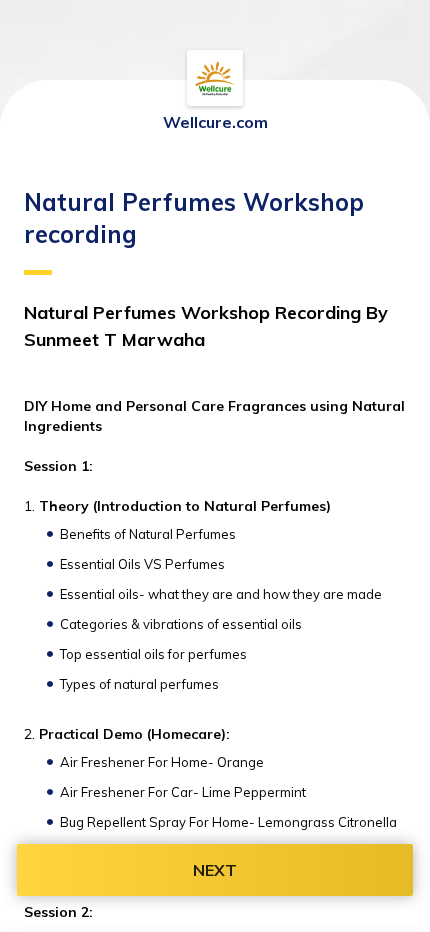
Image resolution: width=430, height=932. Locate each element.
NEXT (215, 870)
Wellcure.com (215, 122)
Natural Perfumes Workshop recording (194, 218)
